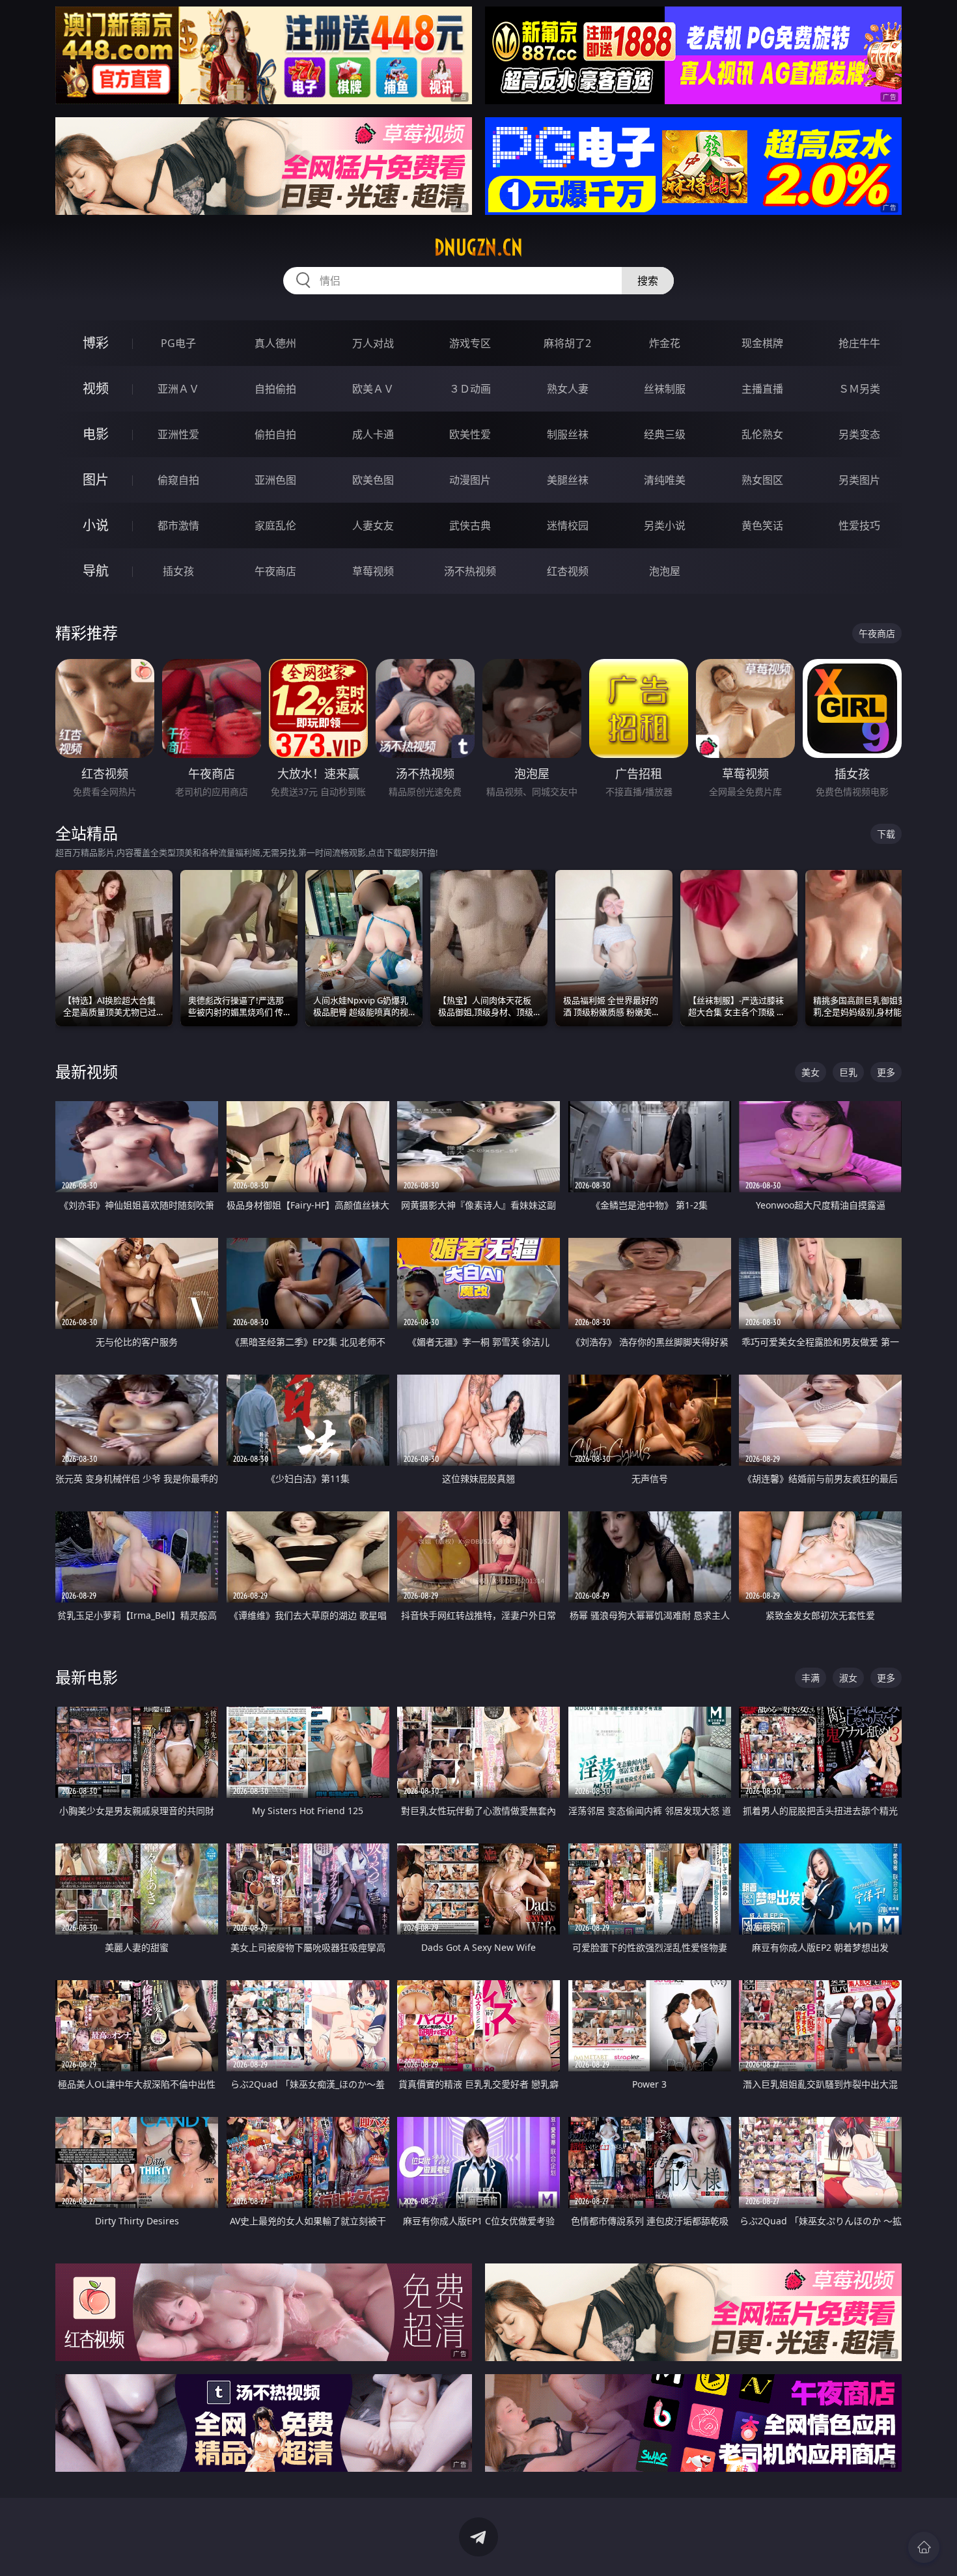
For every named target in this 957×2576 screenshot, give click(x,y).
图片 (96, 480)
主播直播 (762, 389)
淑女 (848, 1678)
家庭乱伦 (275, 525)
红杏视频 (568, 571)
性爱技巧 (859, 525)
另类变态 (859, 434)
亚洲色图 (275, 480)
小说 (96, 525)
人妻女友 (373, 525)
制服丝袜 (568, 434)
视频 (96, 388)
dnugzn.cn (478, 247)
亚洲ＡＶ (178, 389)
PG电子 (178, 343)
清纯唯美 (665, 480)
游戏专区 (470, 343)
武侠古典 (470, 525)
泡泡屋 (665, 571)
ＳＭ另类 (859, 389)
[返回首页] (924, 2547)
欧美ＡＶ (373, 389)
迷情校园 (568, 525)
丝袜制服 (665, 389)
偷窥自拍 (178, 480)
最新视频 (87, 1071)
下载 (886, 834)
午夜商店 (275, 571)
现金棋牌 (762, 343)
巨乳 (848, 1072)
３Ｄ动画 (470, 389)
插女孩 (178, 571)
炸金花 (665, 343)
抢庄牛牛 (859, 343)
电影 (96, 434)
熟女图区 (762, 480)
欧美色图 (373, 480)
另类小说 (665, 525)
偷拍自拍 (275, 434)
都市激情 (178, 525)
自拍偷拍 (275, 389)
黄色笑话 (762, 525)
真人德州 (275, 343)
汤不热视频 (470, 571)
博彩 (96, 343)
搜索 (648, 281)
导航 (96, 571)
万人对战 (373, 343)
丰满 (811, 1678)
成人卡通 (373, 434)
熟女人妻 (568, 389)
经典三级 (665, 434)
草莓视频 (373, 571)
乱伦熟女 (762, 434)
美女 (811, 1072)
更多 (886, 1072)
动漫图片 (470, 480)
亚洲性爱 (178, 434)
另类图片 (859, 480)
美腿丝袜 (568, 480)
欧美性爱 (470, 434)
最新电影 (87, 1677)
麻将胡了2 (567, 343)
